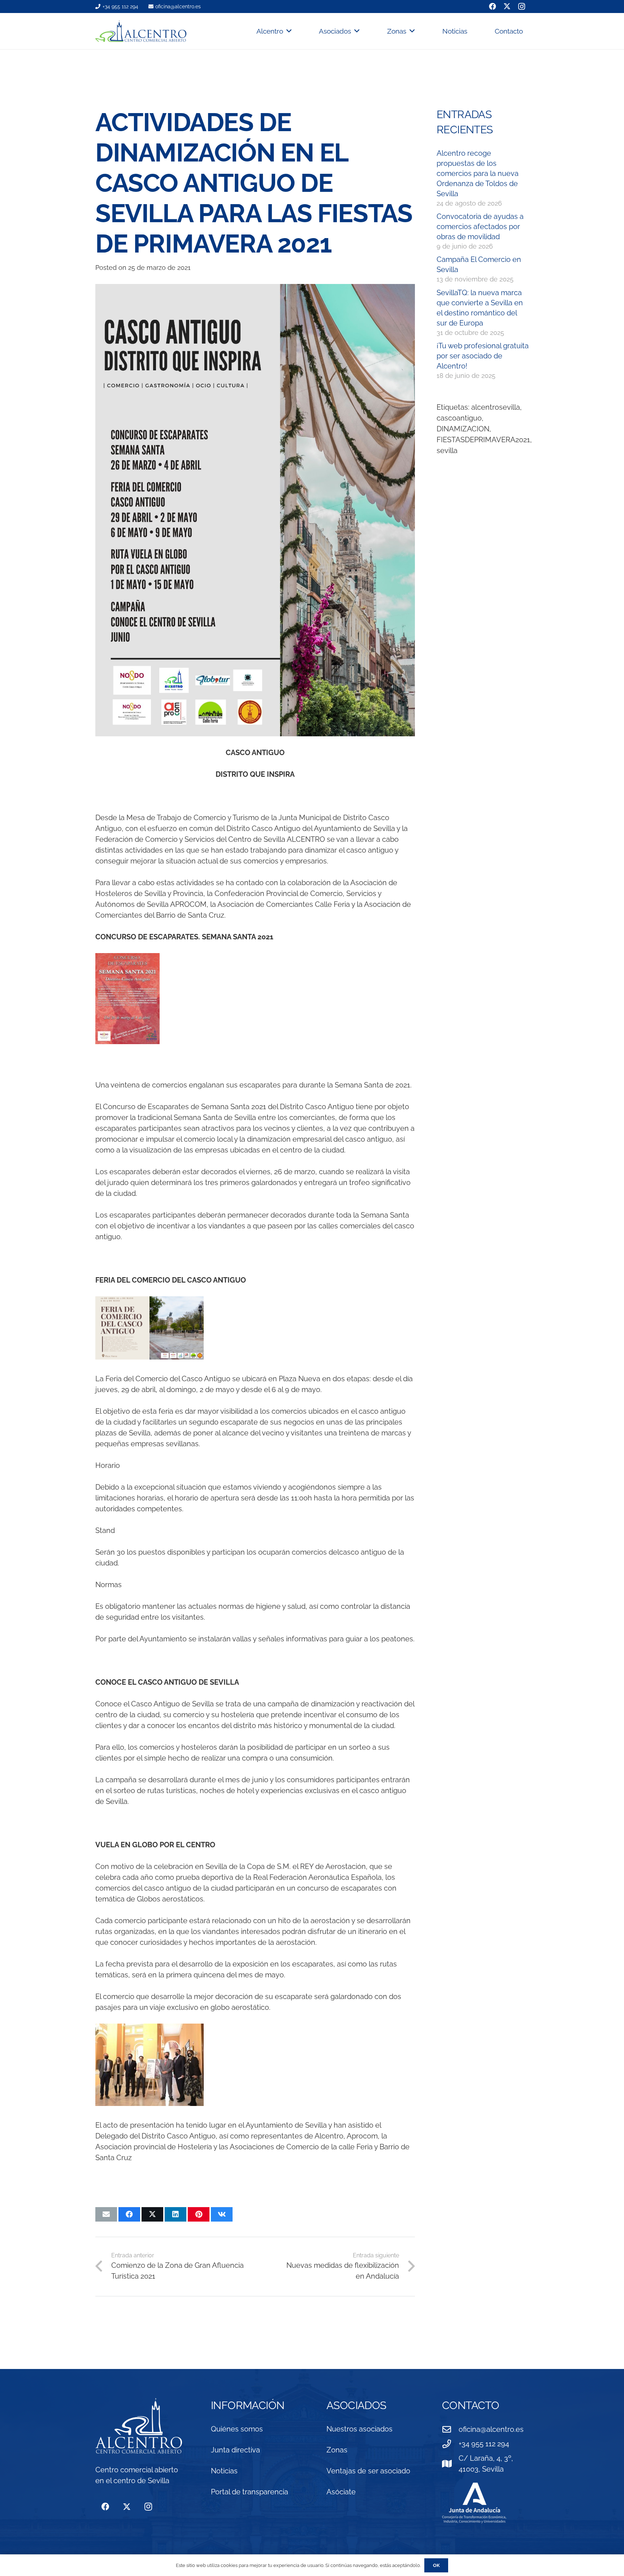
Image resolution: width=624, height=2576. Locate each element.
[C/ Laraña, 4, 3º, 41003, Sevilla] (450, 2464)
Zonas (337, 2450)
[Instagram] (148, 2507)
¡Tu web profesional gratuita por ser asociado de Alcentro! (483, 356)
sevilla (447, 451)
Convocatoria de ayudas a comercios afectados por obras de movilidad (480, 227)
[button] (287, 31)
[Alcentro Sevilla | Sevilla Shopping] (141, 31)
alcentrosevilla (496, 407)
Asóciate (341, 2492)
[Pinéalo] (199, 2214)
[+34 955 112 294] (450, 2444)
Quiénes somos (237, 2429)
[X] (127, 2507)
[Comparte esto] (129, 2214)
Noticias (224, 2471)
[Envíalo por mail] (106, 2214)
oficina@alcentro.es (491, 2429)
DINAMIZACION (463, 429)
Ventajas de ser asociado (368, 2471)
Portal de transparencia (250, 2492)
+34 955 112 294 (484, 2444)
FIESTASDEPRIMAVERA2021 (483, 440)
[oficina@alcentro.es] (450, 2429)
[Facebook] (105, 2507)
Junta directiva (235, 2450)
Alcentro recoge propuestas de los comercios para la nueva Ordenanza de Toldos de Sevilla (478, 173)
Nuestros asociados (359, 2429)
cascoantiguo (459, 418)
